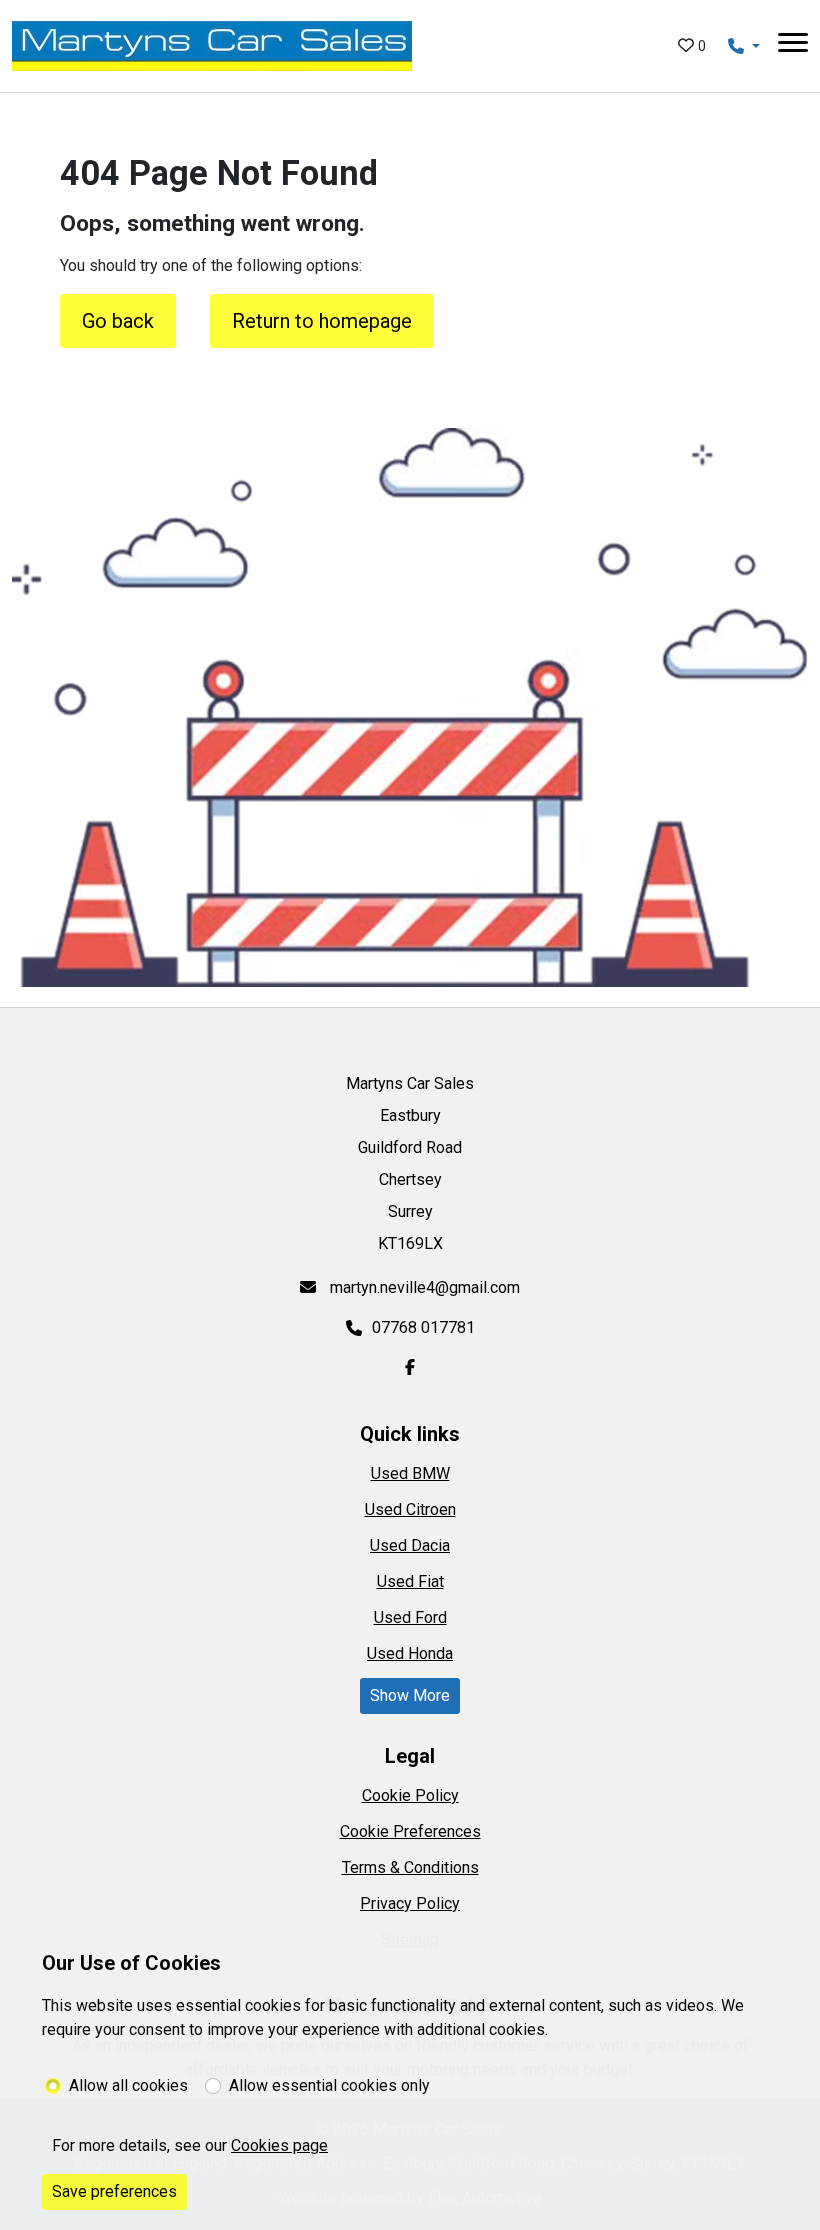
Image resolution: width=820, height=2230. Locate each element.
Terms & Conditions (410, 1867)
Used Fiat (410, 1581)
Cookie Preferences (410, 1831)
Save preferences (114, 2191)
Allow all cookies (128, 2085)
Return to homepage (322, 321)
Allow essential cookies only (329, 2085)
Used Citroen (410, 1509)
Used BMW (410, 1473)
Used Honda (410, 1653)
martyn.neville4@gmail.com (423, 1287)
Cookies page (279, 2145)
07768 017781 (423, 1327)
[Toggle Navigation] (793, 46)
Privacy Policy (410, 1903)
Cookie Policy (410, 1795)
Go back (118, 321)
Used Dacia (410, 1545)
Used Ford (410, 1617)
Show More (410, 1695)
